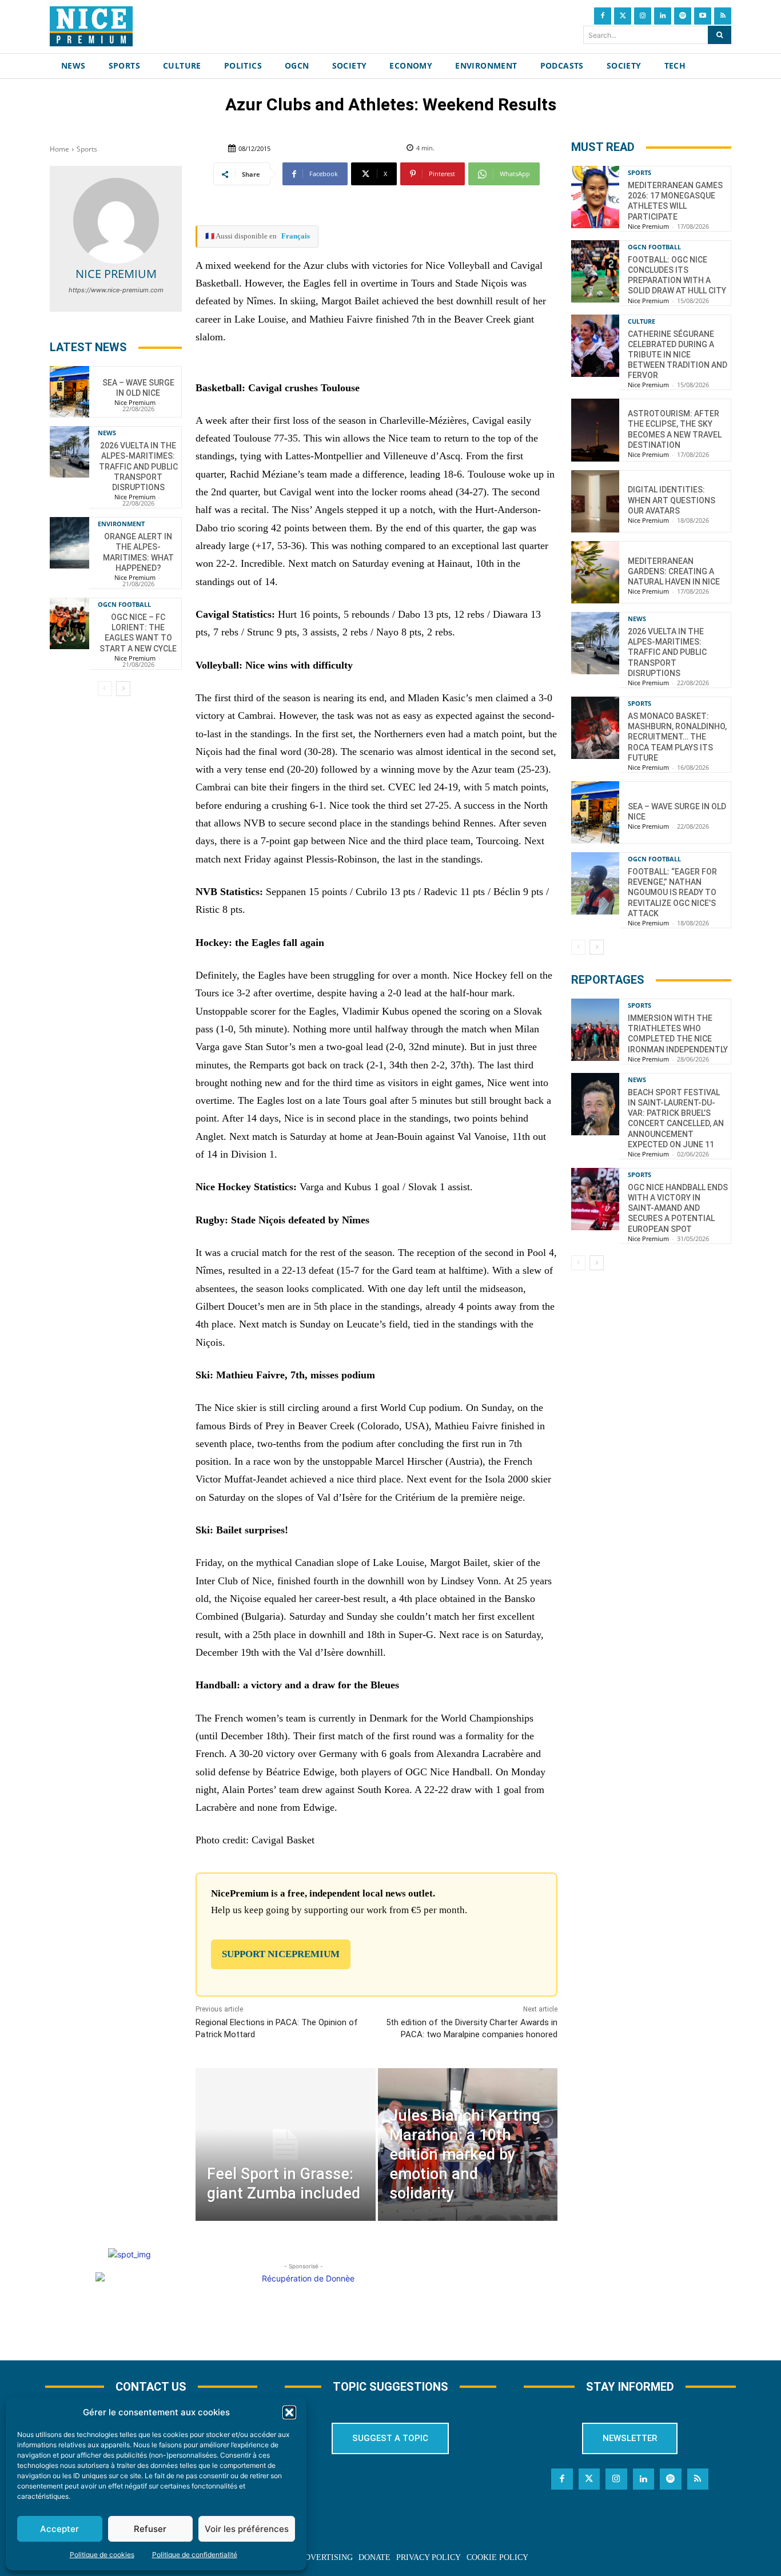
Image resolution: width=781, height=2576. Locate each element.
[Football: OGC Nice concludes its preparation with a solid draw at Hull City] (595, 271)
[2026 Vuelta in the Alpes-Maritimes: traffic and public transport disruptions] (69, 452)
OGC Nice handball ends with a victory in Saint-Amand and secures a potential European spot (678, 1208)
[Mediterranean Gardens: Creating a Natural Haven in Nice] (595, 572)
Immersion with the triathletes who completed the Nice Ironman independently (678, 1034)
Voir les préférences (247, 2529)
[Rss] (723, 16)
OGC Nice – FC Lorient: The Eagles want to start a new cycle (138, 633)
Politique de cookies (102, 2555)
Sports (87, 149)
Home (59, 149)
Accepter (59, 2529)
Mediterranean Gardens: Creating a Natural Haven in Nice (674, 571)
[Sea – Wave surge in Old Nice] (69, 392)
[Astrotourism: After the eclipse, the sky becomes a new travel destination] (595, 430)
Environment (121, 524)
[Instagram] (643, 16)
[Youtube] (703, 16)
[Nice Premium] (116, 221)
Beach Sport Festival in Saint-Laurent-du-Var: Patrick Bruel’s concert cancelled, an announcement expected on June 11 (676, 1118)
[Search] (720, 35)
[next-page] (123, 689)
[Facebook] (603, 16)
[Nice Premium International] (91, 26)
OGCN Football (124, 604)
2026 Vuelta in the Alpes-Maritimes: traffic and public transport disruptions (138, 466)
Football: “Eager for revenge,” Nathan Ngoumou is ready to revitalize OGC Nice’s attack (672, 893)
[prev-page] (105, 689)
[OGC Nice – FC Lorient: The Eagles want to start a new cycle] (69, 623)
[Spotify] (683, 16)
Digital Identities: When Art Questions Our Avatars (672, 500)
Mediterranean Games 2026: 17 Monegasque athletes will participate (675, 201)
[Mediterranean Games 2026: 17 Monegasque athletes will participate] (595, 197)
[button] (289, 2412)
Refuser (150, 2529)
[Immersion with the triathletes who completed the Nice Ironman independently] (595, 1030)
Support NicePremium (281, 1954)
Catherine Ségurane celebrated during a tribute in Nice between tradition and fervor (678, 355)
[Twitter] (623, 16)
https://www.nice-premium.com (116, 290)
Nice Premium (116, 274)
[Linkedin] (663, 16)
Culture (641, 321)
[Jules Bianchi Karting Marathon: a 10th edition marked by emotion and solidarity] (468, 2144)
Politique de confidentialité (195, 2555)
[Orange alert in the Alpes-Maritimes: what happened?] (69, 543)
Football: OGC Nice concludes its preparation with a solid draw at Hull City (677, 275)
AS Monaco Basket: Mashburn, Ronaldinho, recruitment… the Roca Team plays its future (677, 737)
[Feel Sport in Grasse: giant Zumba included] (285, 2144)
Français (296, 236)
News (107, 433)
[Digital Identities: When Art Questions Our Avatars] (595, 501)
